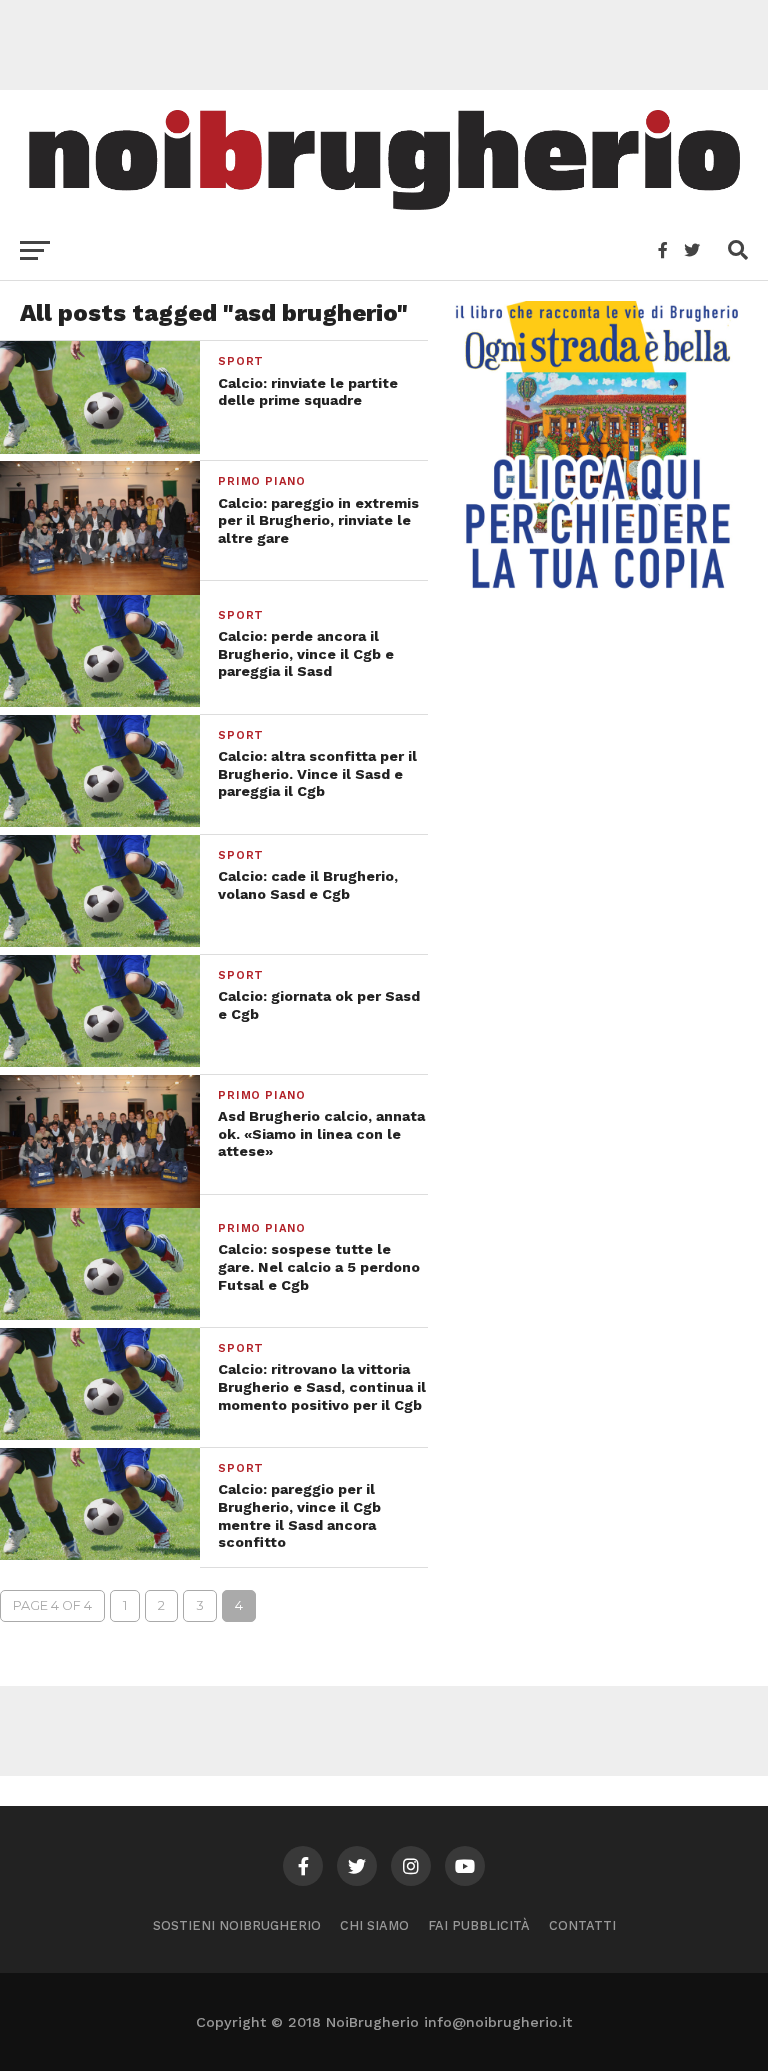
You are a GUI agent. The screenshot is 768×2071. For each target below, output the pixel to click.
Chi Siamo (374, 1925)
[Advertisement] (384, 45)
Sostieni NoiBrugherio (237, 1925)
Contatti (582, 1925)
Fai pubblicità (479, 1925)
